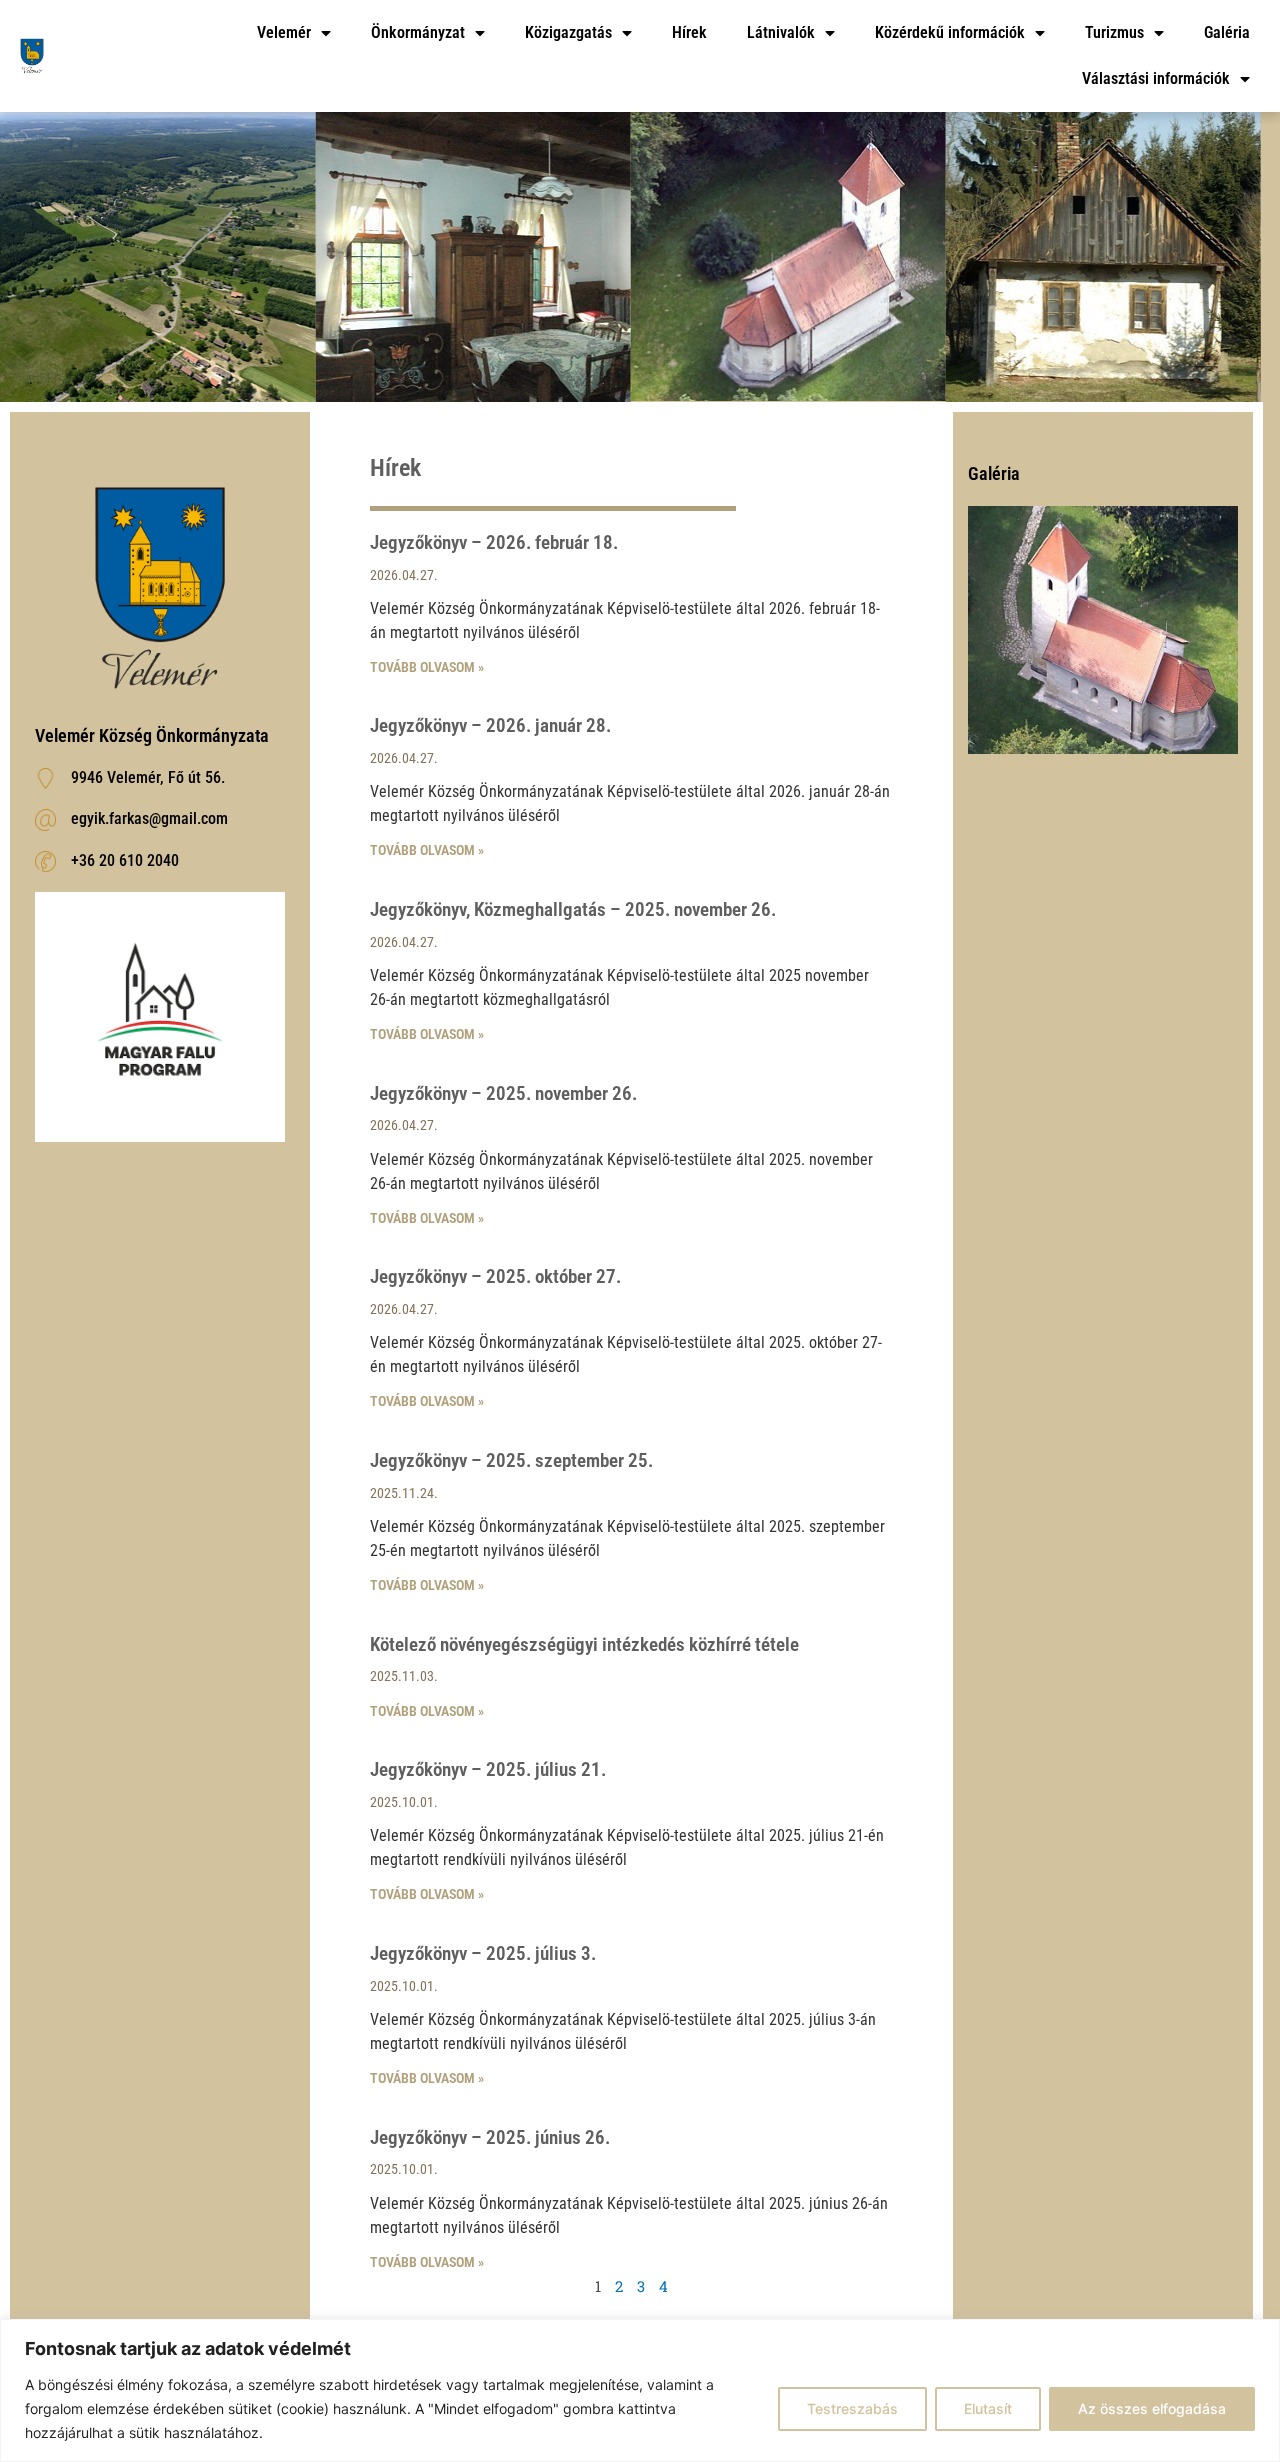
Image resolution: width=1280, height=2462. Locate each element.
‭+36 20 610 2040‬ (125, 860)
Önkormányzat (418, 32)
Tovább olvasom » (427, 667)
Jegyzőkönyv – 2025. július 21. (488, 1769)
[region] (640, 2390)
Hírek (689, 32)
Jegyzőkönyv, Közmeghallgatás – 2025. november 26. (573, 909)
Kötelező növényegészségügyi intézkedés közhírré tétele (584, 1644)
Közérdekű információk (950, 32)
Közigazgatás (568, 32)
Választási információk (1156, 78)
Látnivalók (781, 32)
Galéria (1227, 32)
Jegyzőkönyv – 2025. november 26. (503, 1093)
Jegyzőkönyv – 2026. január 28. (490, 725)
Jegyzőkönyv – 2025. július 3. (483, 1953)
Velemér (284, 32)
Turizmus (1114, 32)
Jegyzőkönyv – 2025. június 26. (490, 2137)
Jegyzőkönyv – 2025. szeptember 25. (511, 1460)
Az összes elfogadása (1152, 2408)
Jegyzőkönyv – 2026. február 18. (494, 542)
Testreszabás (852, 2408)
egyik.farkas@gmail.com (149, 818)
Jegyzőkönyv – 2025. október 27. (495, 1276)
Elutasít (988, 2408)
